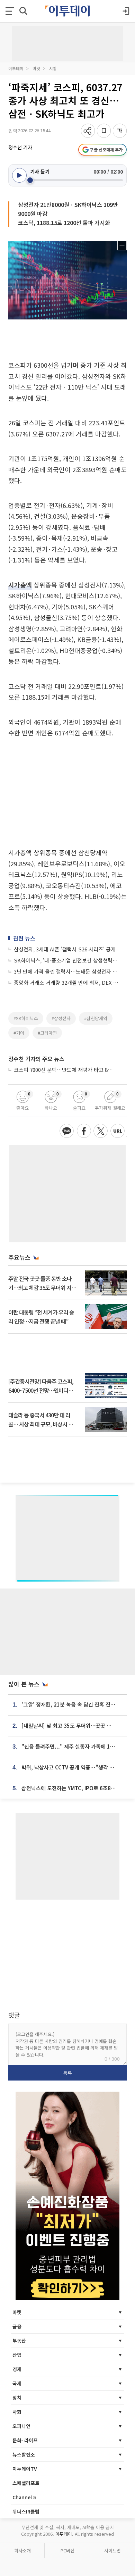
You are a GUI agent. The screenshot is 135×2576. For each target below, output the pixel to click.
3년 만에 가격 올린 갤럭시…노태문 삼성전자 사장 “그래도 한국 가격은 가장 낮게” (68, 971)
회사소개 (22, 2550)
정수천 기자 (20, 147)
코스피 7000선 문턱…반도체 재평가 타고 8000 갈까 (64, 1070)
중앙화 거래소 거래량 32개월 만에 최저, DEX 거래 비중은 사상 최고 (68, 982)
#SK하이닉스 (26, 1018)
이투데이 (16, 68)
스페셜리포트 (26, 2483)
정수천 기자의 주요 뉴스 (36, 1059)
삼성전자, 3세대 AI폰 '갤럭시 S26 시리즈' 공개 (65, 949)
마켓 (36, 68)
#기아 (19, 1033)
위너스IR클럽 (26, 2511)
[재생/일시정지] (19, 175)
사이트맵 (112, 2550)
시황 (53, 68)
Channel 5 (24, 2497)
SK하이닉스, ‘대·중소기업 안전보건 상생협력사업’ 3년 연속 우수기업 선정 (68, 960)
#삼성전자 (61, 1018)
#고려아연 (47, 1033)
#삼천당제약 (96, 1018)
